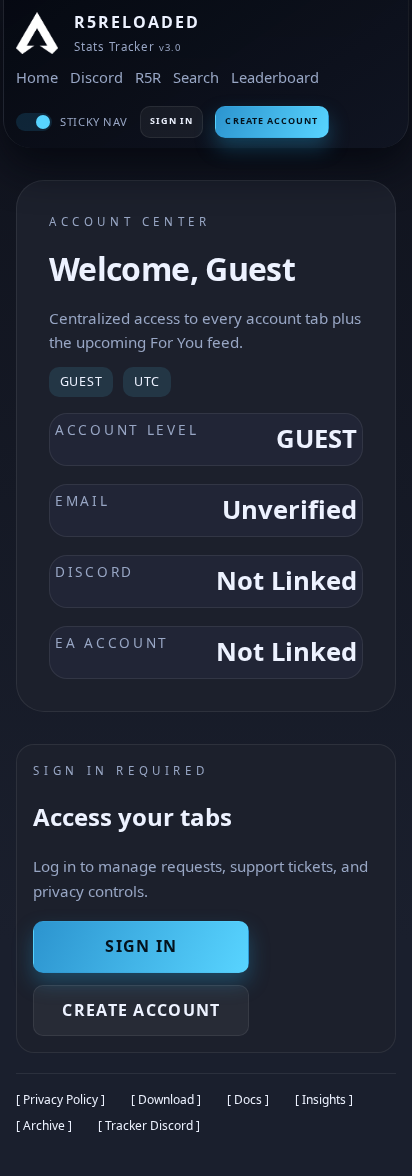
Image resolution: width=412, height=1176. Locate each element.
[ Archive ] (44, 1125)
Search (196, 77)
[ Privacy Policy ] (60, 1099)
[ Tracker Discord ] (149, 1125)
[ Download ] (166, 1099)
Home (37, 77)
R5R (148, 77)
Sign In (172, 120)
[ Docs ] (248, 1099)
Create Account (271, 120)
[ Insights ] (324, 1099)
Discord (96, 77)
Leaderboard (275, 77)
